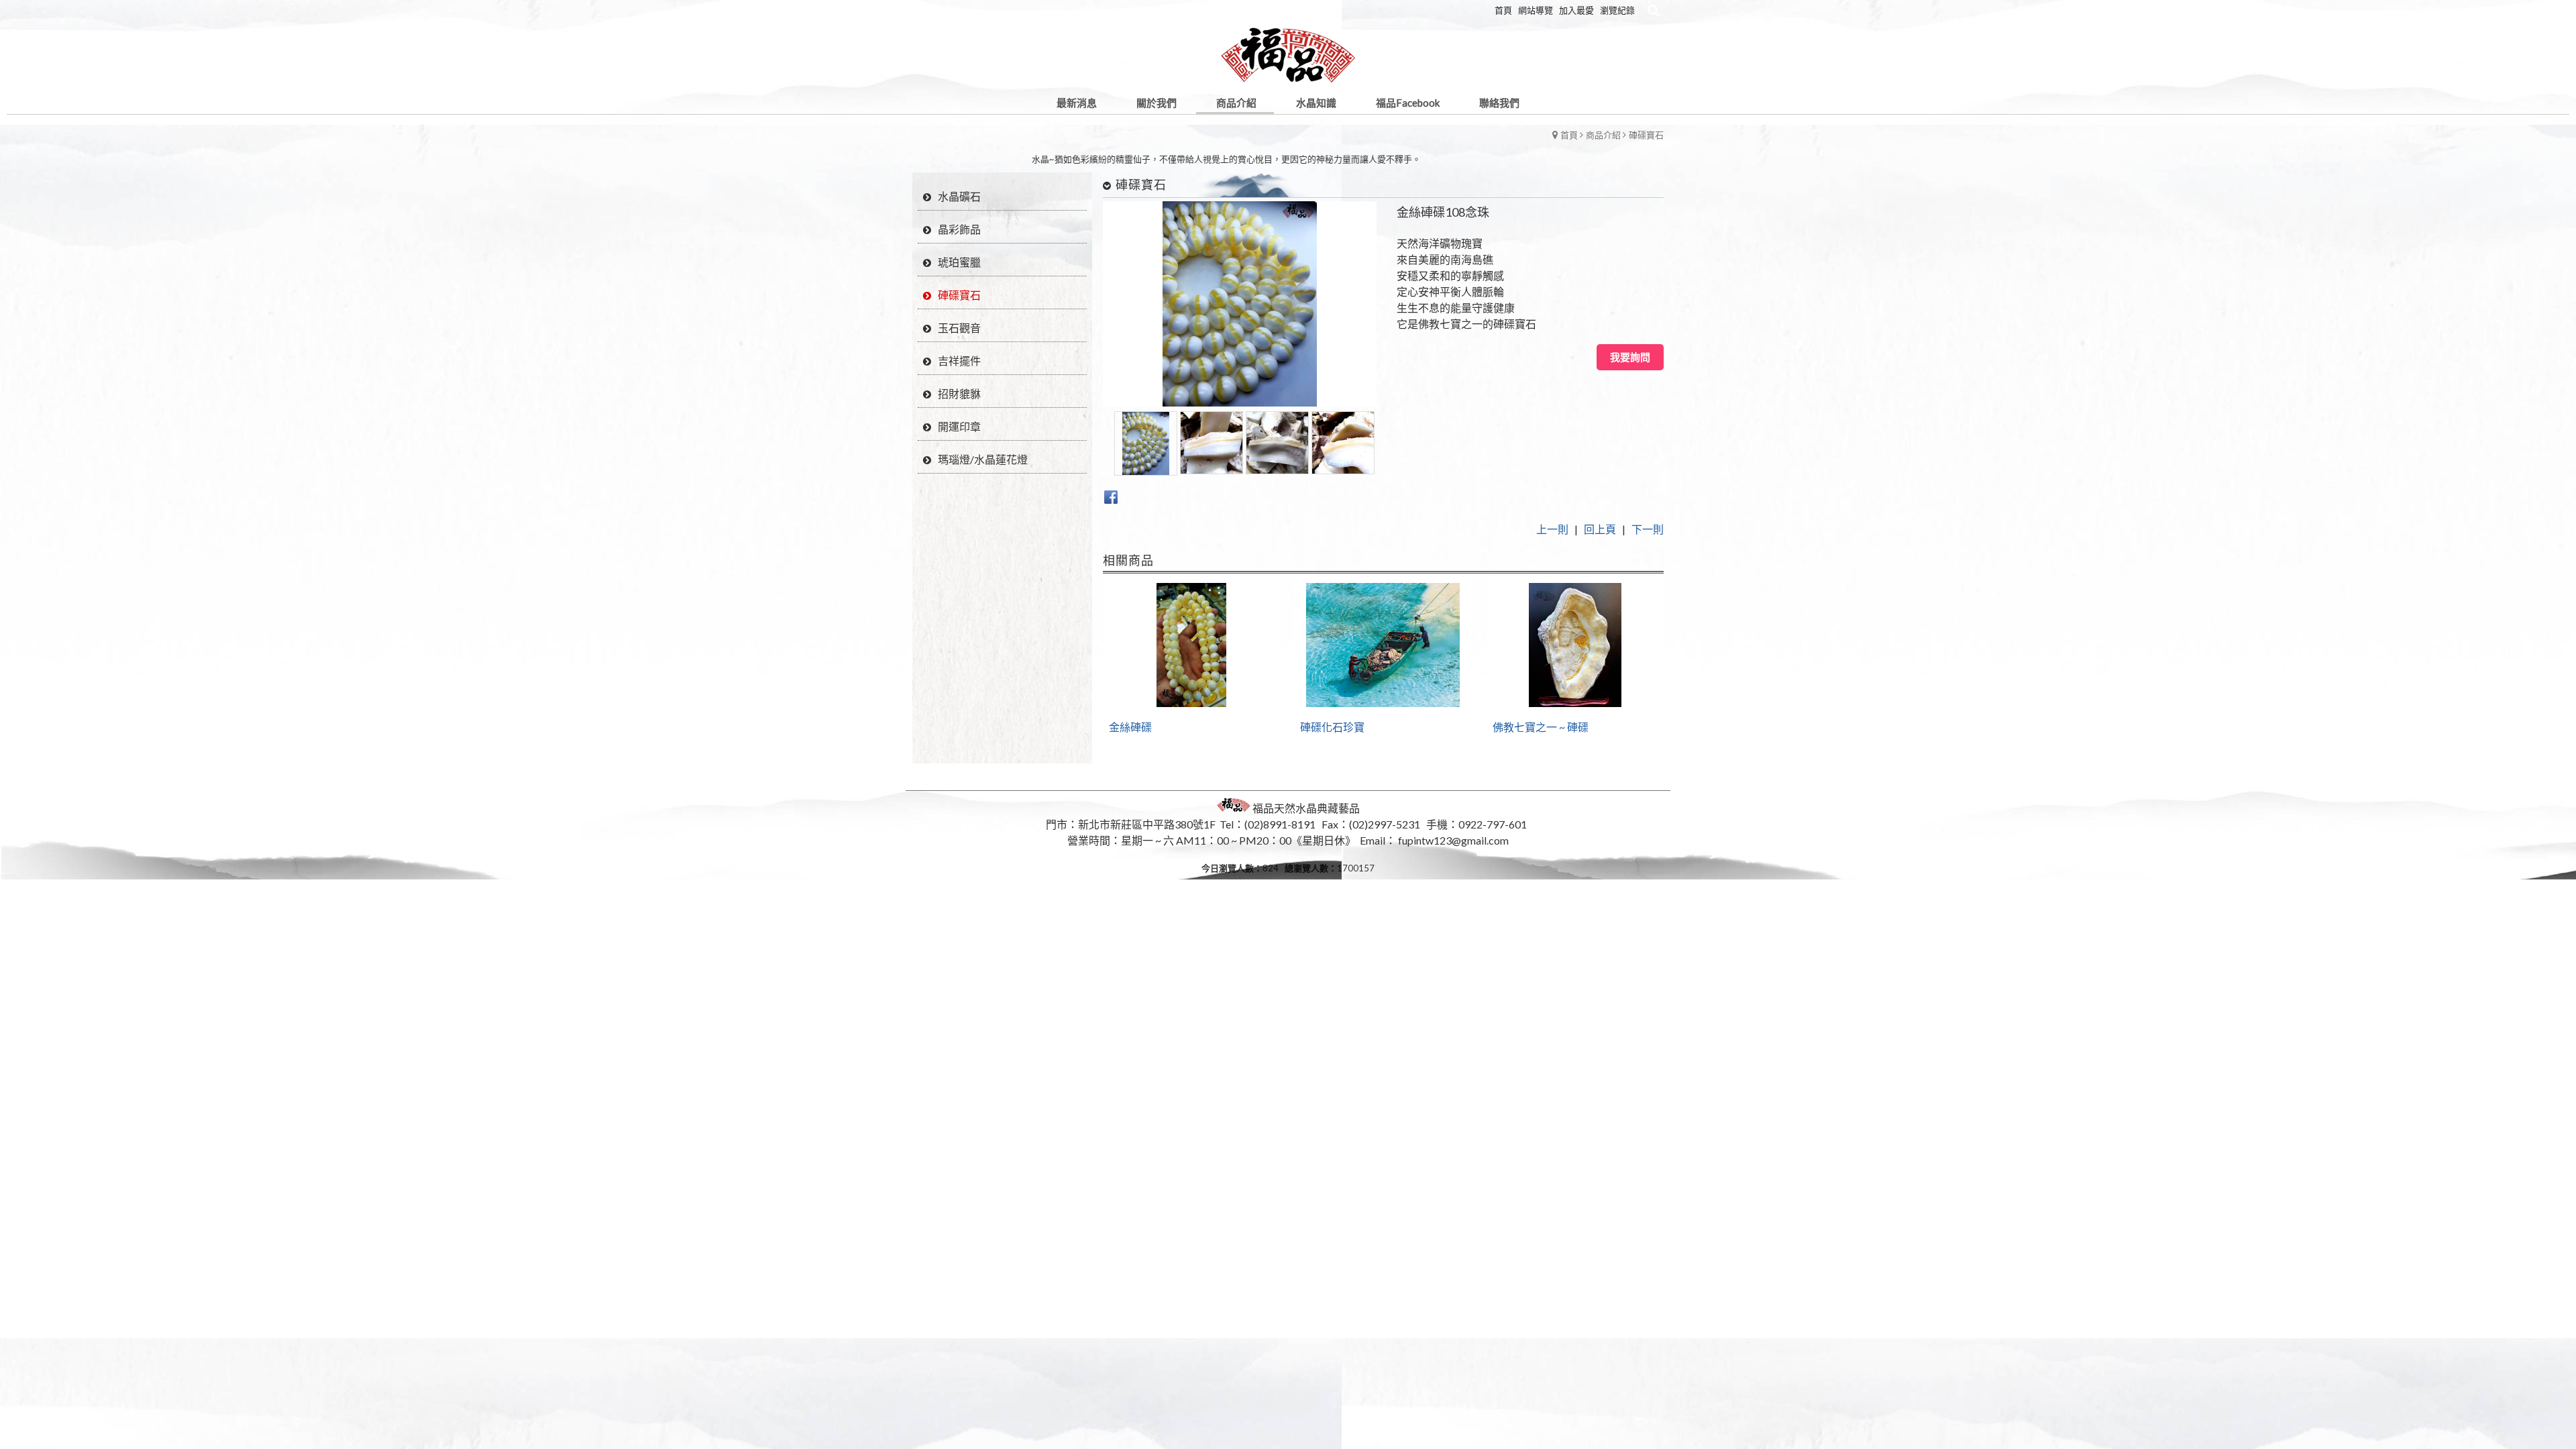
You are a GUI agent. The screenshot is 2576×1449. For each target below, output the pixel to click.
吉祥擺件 (959, 361)
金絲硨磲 (1130, 727)
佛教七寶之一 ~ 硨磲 (1541, 727)
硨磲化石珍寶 (1332, 727)
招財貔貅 (959, 393)
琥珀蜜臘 (959, 262)
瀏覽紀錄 (1617, 10)
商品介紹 (1603, 135)
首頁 (1569, 135)
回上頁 (1600, 529)
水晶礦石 (959, 196)
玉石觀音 (959, 328)
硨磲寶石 (1646, 135)
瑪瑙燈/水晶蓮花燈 (983, 459)
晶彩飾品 (959, 229)
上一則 (1552, 529)
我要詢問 (1630, 357)
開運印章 (959, 426)
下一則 (1648, 529)
